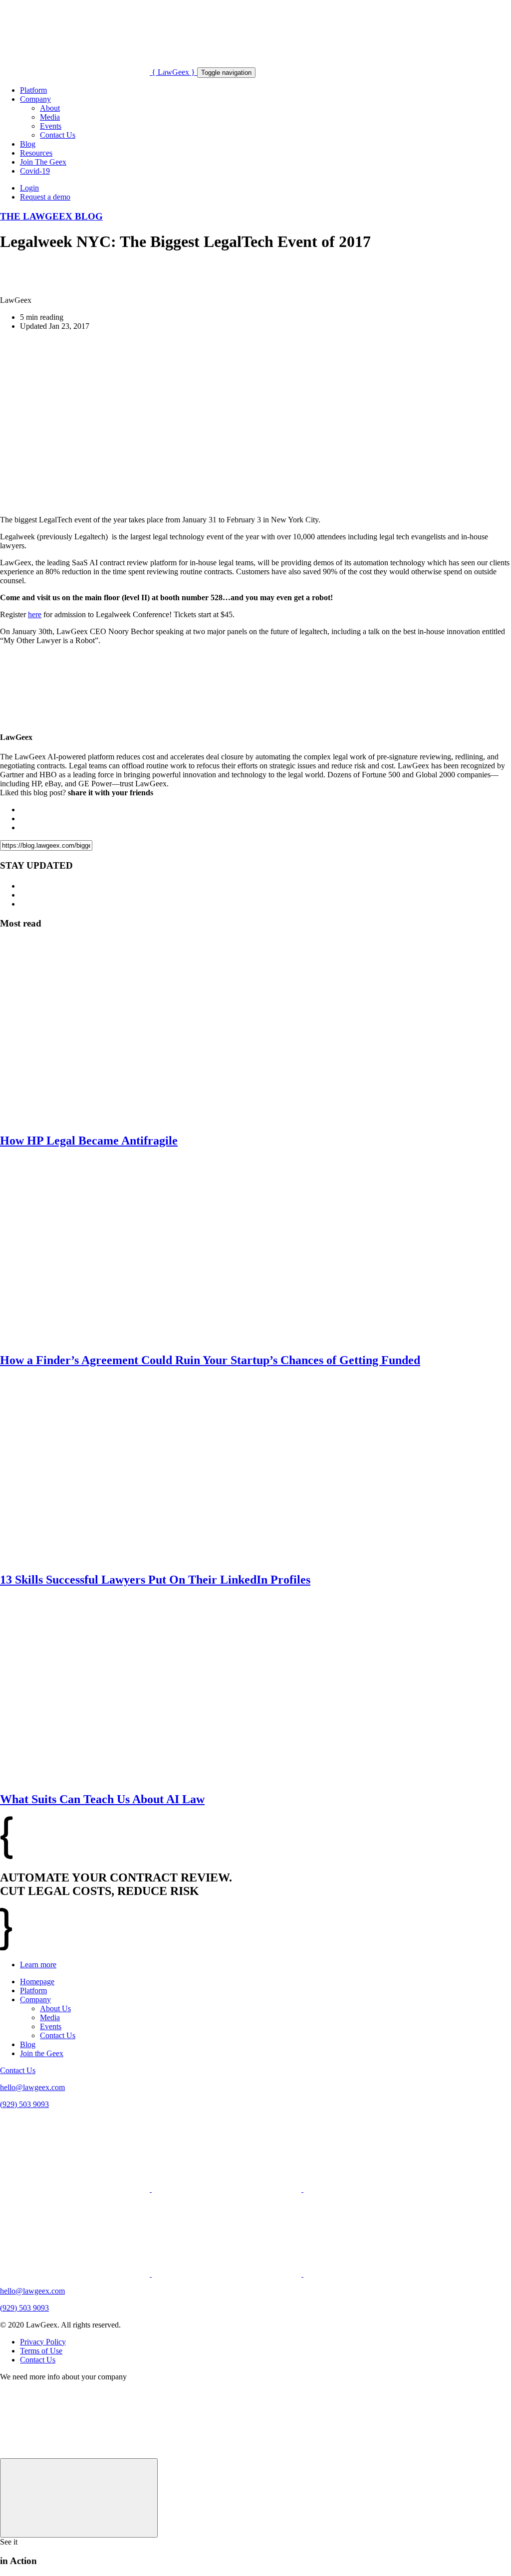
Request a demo (45, 197)
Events (51, 126)
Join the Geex (42, 2053)
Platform (33, 90)
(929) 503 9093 (24, 2104)
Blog (28, 144)
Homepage (37, 1982)
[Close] (79, 2498)
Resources (36, 153)
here (35, 614)
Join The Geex (43, 162)
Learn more (38, 1965)
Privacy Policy (43, 2342)
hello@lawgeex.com (32, 2087)
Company (35, 99)
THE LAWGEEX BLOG (51, 216)
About (50, 108)
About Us (55, 2008)
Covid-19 (35, 171)
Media (50, 117)
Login (29, 188)
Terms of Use (41, 2351)
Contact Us (58, 135)
